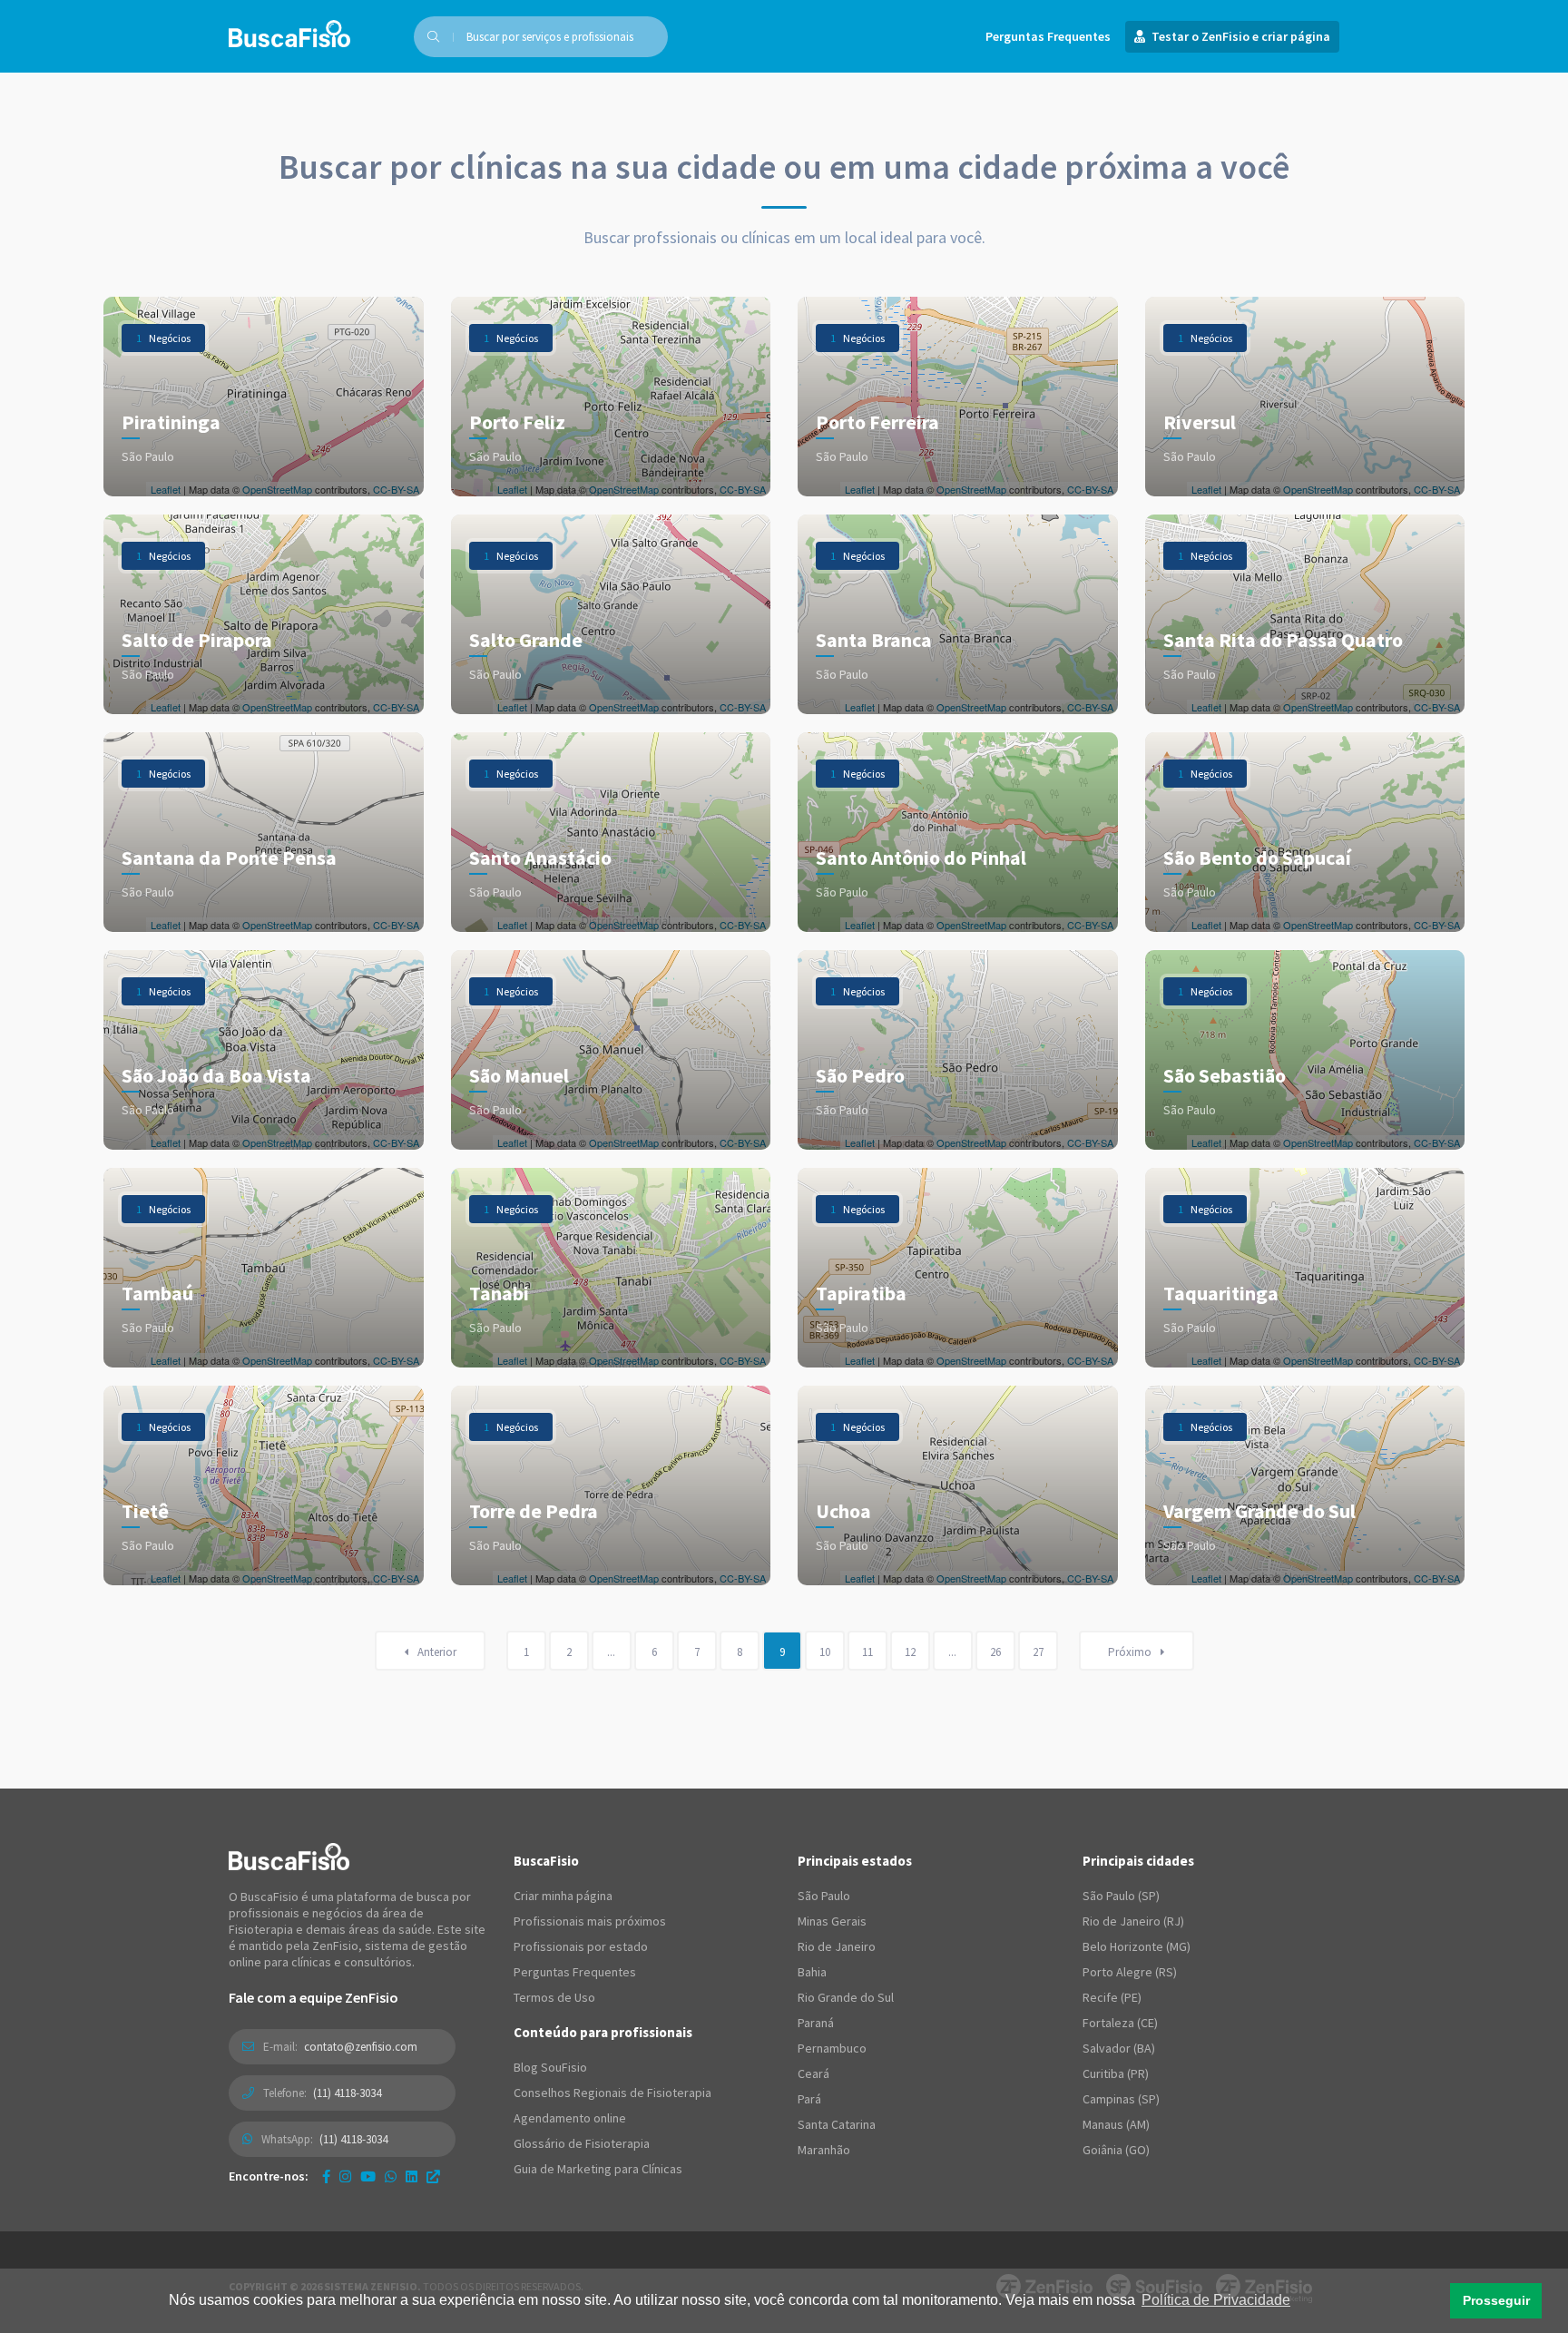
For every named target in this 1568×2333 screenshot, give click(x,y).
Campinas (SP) (1121, 2099)
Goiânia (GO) (1116, 2150)
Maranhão (824, 2150)
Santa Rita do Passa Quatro (1283, 640)
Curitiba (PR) (1116, 2073)
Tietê (145, 1511)
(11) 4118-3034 (347, 2093)
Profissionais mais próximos (590, 1921)
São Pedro (860, 1075)
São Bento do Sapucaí (1257, 858)
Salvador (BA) (1119, 2048)
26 (995, 1652)
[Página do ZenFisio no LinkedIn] (412, 2176)
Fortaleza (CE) (1120, 2023)
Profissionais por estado (581, 1946)
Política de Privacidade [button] (1216, 2300)
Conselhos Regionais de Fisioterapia (612, 2093)
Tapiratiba (861, 1293)
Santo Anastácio (540, 858)
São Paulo (824, 1896)
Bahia (812, 1972)
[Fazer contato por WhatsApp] (391, 2176)
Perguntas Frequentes (1048, 36)
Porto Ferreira (877, 422)
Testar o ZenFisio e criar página (1240, 36)
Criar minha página (563, 1896)
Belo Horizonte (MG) (1137, 1946)
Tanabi (499, 1293)
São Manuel (519, 1075)
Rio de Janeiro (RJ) (1133, 1921)
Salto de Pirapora (197, 640)
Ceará (813, 2073)
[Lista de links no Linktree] (433, 2176)
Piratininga (171, 422)
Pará (809, 2099)
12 (910, 1652)
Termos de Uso (554, 1997)
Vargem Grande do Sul (1259, 1511)
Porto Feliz (517, 422)
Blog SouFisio (550, 2067)
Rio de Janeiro (837, 1946)
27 (1038, 1652)
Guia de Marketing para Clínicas (598, 2169)
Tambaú (157, 1293)
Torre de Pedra (534, 1511)
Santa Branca (874, 640)
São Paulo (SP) (1121, 1896)
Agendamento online (570, 2118)
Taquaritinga (1221, 1293)
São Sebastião (1225, 1075)
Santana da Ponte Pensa (229, 858)
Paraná (816, 2023)
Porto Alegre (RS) (1130, 1972)
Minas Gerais (832, 1921)
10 (825, 1652)
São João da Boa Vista (216, 1075)
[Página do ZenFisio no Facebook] (326, 2176)
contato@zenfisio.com (361, 2047)
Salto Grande (526, 640)
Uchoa (843, 1511)
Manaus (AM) (1116, 2124)
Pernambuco (832, 2048)
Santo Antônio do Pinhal (921, 858)
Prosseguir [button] (1496, 2300)
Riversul (1200, 422)
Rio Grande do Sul (846, 1997)
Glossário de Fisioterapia (582, 2143)
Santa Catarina (837, 2124)
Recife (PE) (1112, 1997)
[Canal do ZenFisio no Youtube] (368, 2176)
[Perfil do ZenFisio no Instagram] (345, 2176)
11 (867, 1652)
